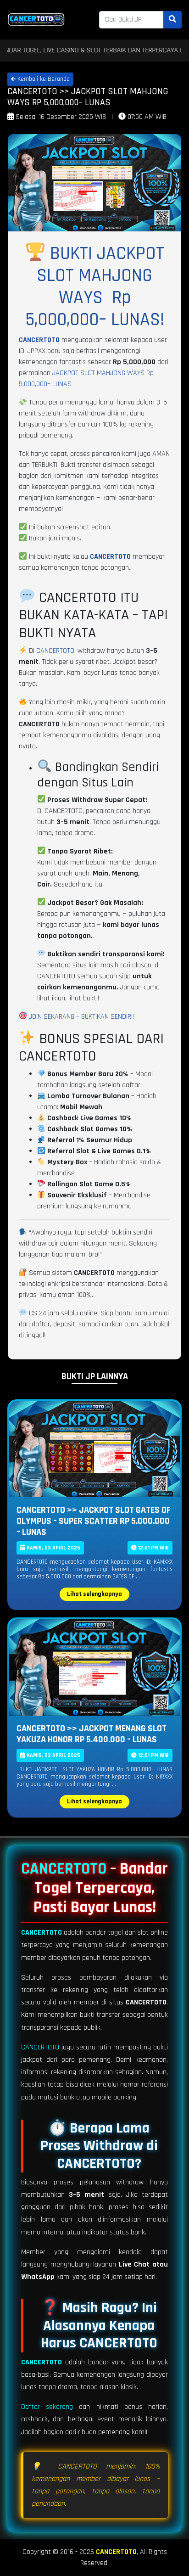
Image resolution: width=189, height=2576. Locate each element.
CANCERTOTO (39, 340)
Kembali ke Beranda (43, 79)
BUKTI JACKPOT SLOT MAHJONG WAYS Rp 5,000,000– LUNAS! (95, 287)
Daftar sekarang (47, 2407)
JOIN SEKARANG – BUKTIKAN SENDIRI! (81, 1017)
